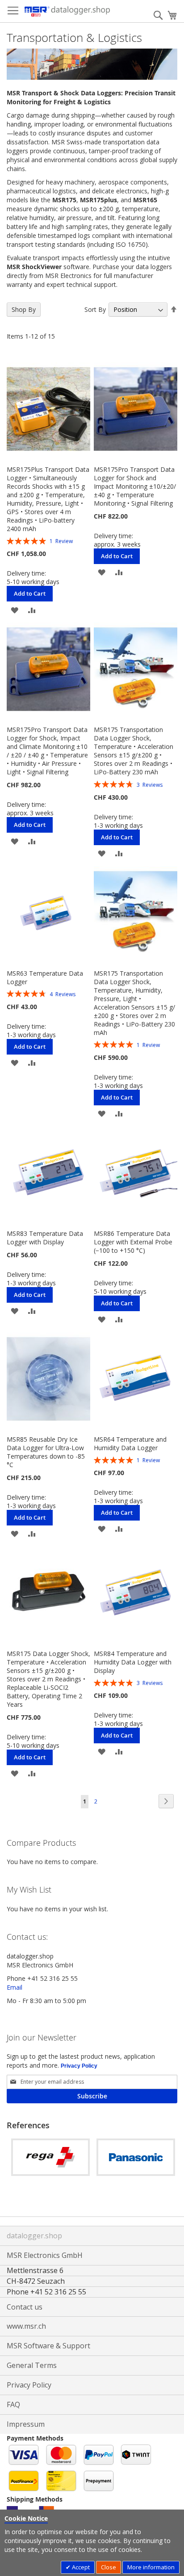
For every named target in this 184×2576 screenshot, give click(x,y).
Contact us (25, 2307)
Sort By (95, 309)
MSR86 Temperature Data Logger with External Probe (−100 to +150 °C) (133, 1242)
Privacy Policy (79, 2066)
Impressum (26, 2424)
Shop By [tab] (24, 309)
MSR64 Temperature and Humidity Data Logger (130, 1443)
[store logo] (67, 11)
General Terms (32, 2365)
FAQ (13, 2404)
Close (109, 2567)
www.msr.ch (26, 2326)
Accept (80, 2567)
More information (151, 2567)
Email (15, 1987)
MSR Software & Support (48, 2346)
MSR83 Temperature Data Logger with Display (45, 1238)
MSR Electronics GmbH (45, 2255)
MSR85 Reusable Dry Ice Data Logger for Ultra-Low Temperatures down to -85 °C (46, 1452)
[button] (15, 609)
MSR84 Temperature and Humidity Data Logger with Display (133, 1662)
